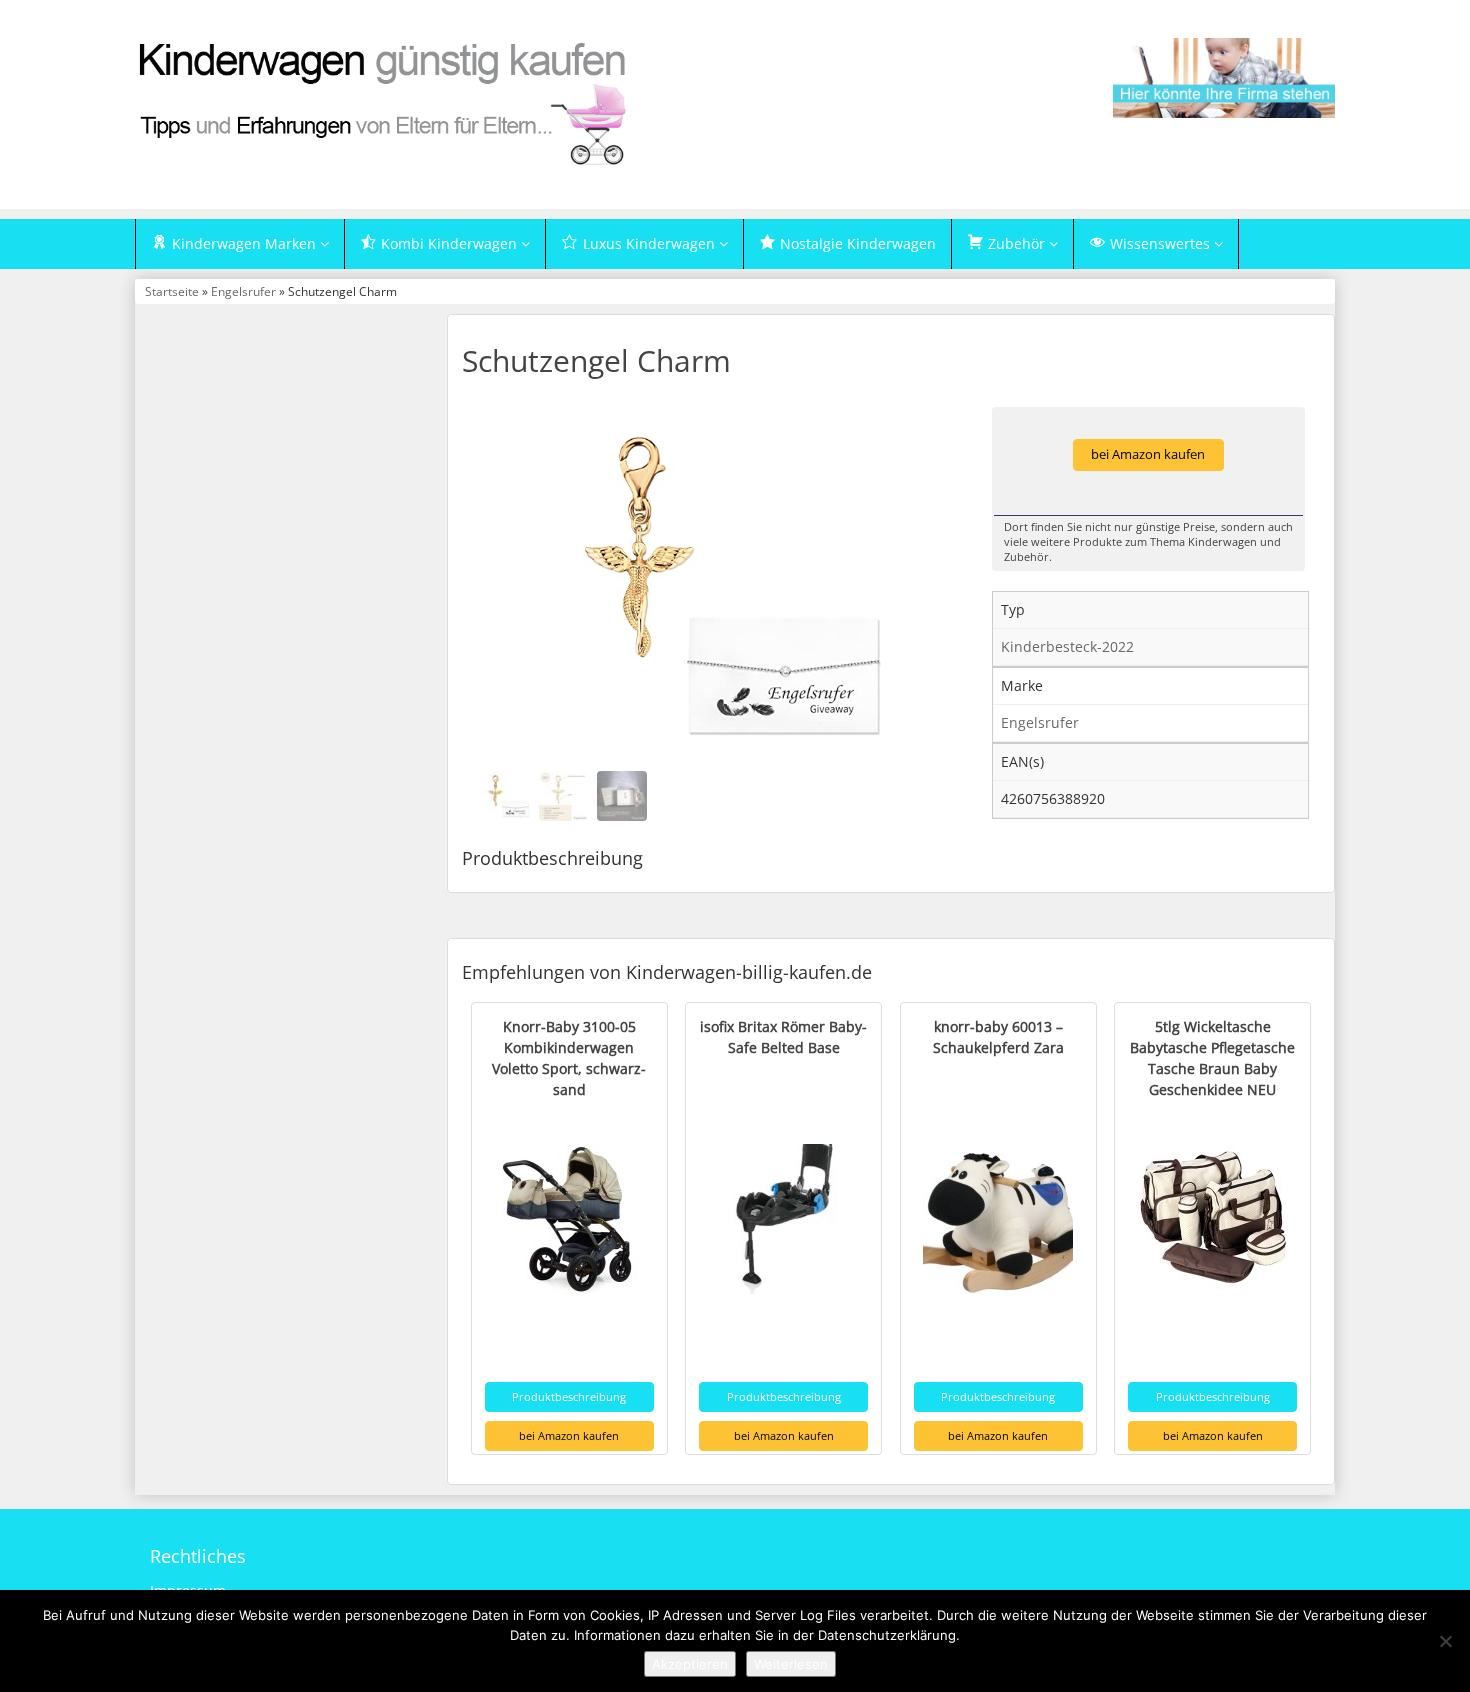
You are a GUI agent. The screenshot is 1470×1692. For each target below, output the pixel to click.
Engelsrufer (243, 291)
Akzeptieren (690, 1664)
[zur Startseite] (385, 102)
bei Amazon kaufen (1148, 454)
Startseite (172, 291)
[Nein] (1445, 1641)
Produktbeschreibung (569, 1396)
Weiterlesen (791, 1664)
